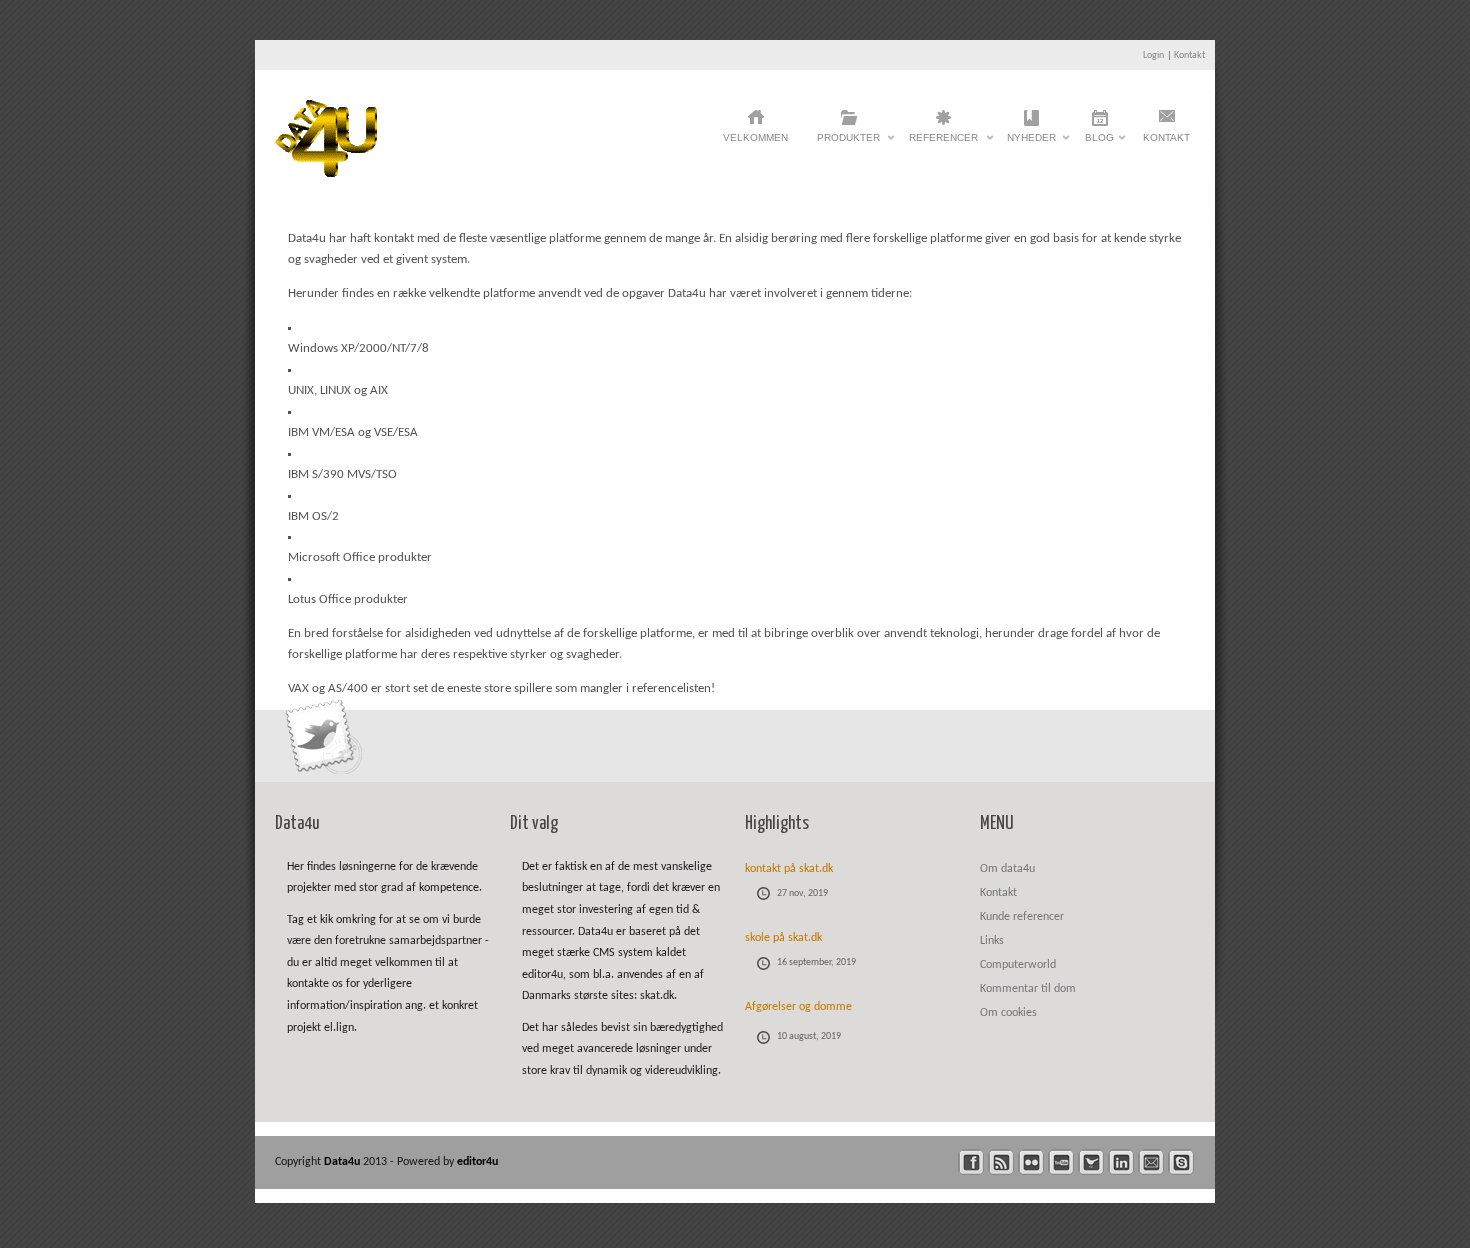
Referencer (943, 143)
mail (1151, 1162)
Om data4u (1007, 869)
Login (1153, 55)
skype (1181, 1162)
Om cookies (1008, 1013)
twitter (1091, 1162)
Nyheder (1031, 143)
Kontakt (1189, 55)
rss (1001, 1162)
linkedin (1121, 1162)
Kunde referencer (1022, 917)
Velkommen (755, 137)
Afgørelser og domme (798, 1007)
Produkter (848, 143)
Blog (1099, 143)
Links (992, 941)
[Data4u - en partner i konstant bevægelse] (326, 173)
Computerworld (1018, 965)
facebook (971, 1162)
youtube (1061, 1162)
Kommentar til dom (1028, 989)
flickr (1031, 1162)
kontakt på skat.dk (789, 869)
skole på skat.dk (783, 938)
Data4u (343, 1162)
